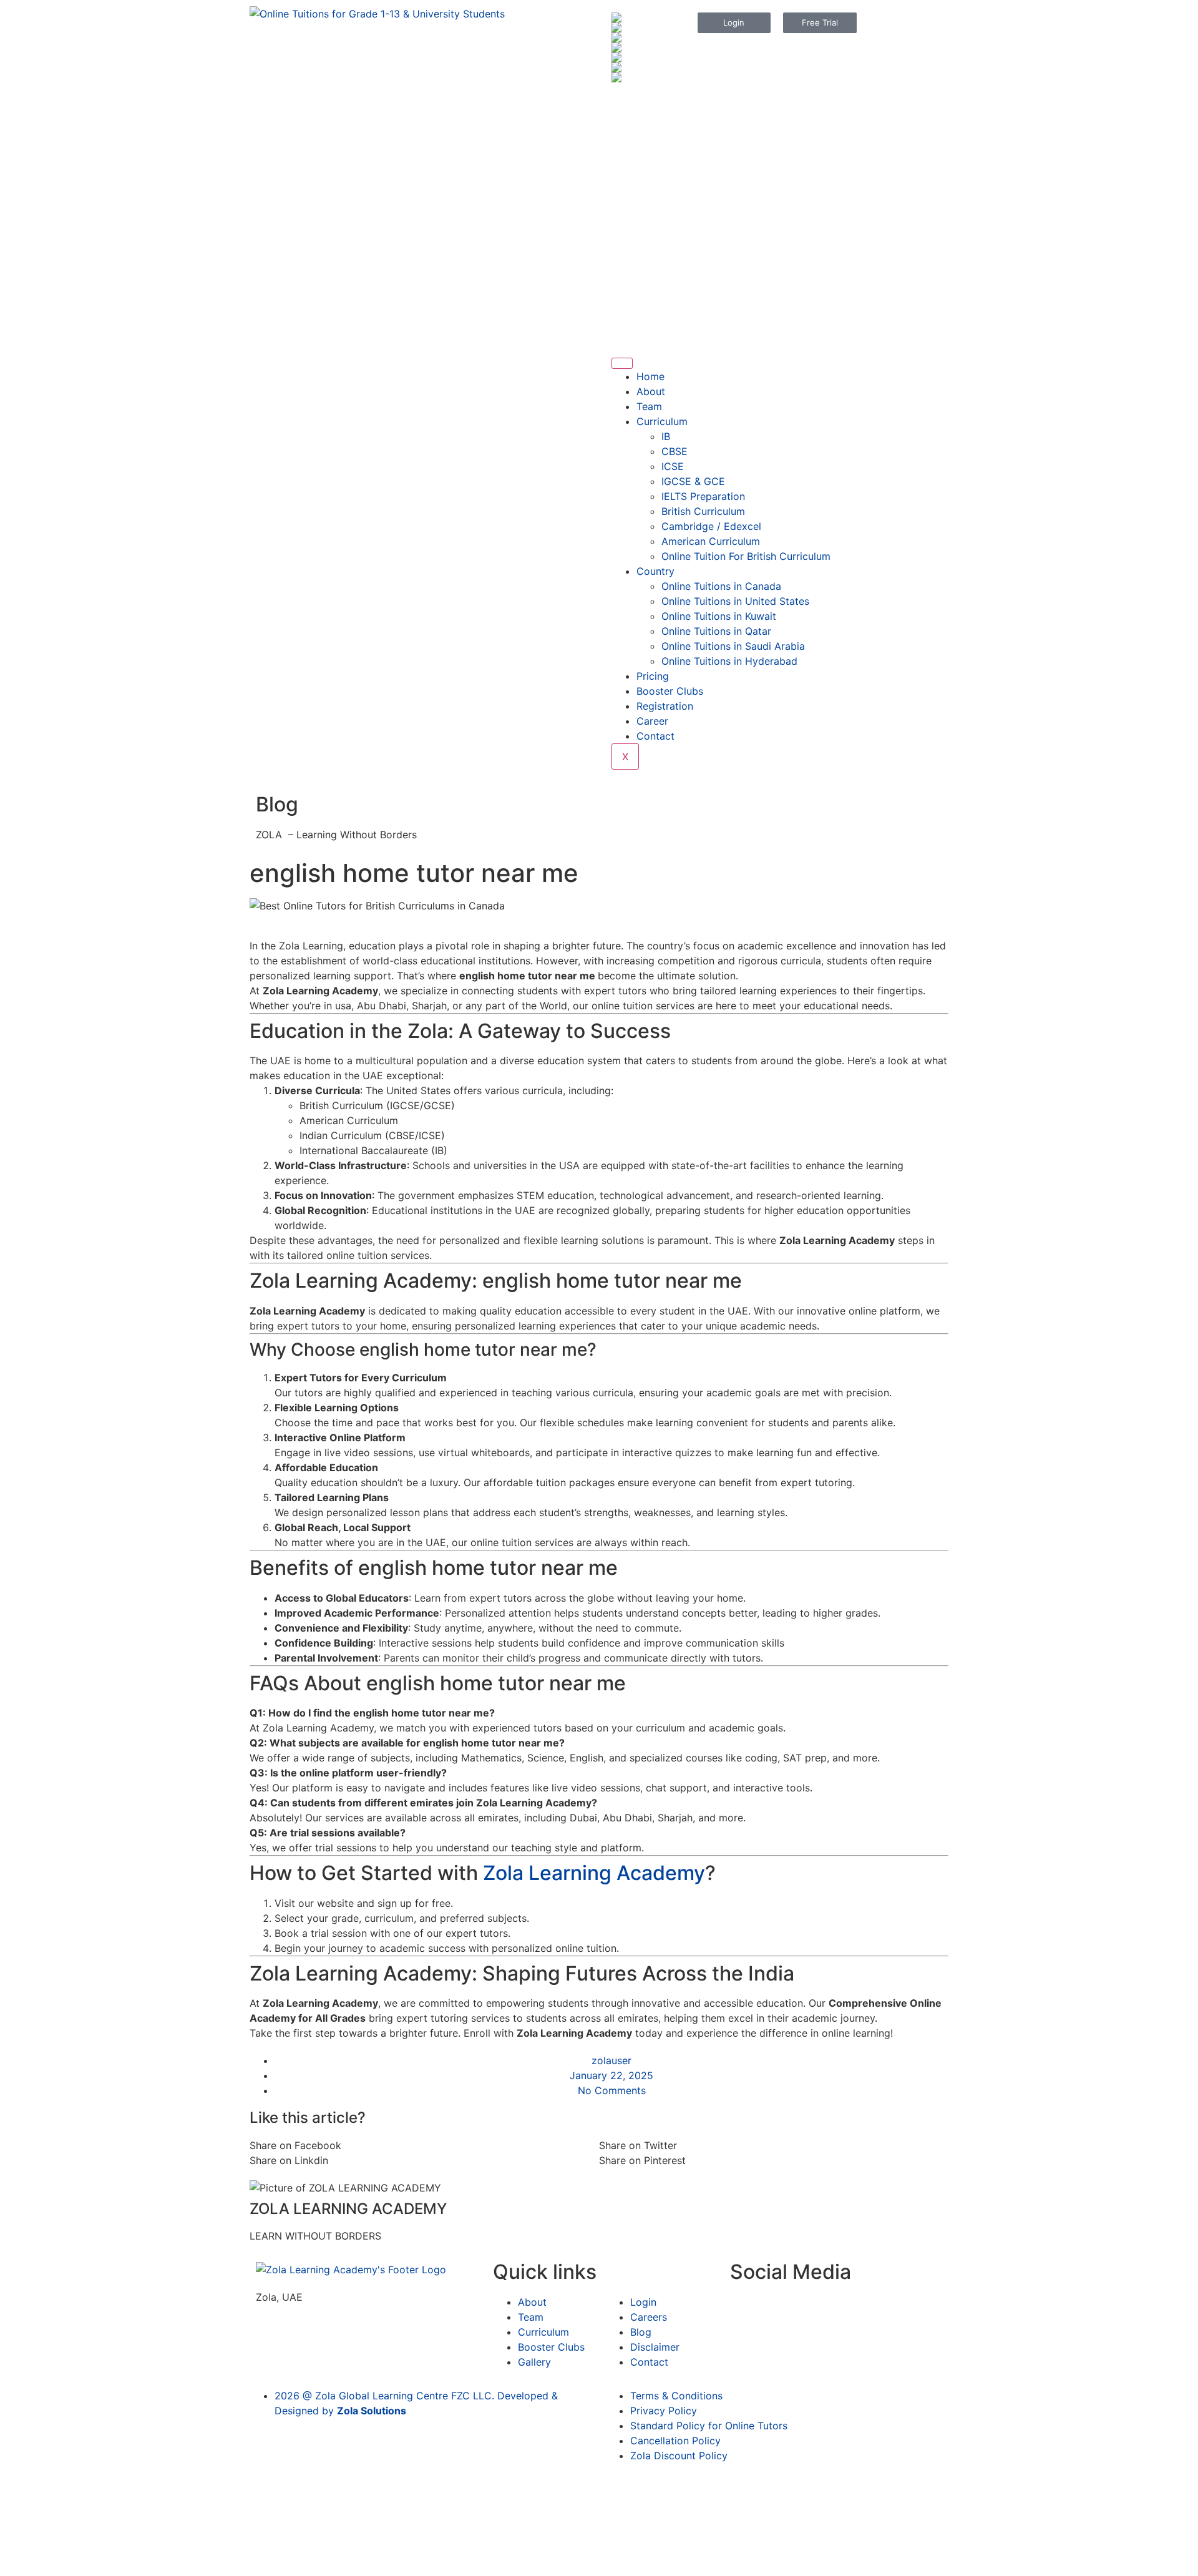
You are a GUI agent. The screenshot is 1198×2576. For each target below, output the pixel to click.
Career (652, 721)
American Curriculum (711, 541)
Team (649, 406)
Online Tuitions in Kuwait (719, 616)
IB (666, 436)
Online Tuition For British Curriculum (746, 556)
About (651, 391)
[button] (424, 2145)
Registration (665, 706)
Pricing (653, 676)
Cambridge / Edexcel (711, 526)
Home (650, 376)
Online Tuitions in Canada (721, 586)
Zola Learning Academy (594, 1873)
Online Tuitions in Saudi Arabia (733, 646)
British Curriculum (703, 511)
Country (655, 571)
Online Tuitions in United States (735, 601)
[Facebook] (627, 98)
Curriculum (662, 421)
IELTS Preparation (703, 496)
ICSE (673, 466)
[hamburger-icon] (622, 363)
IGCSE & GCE (693, 481)
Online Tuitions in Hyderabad (729, 661)
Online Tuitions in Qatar (716, 631)
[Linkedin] (627, 133)
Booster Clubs (670, 691)
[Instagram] (661, 98)
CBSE (674, 451)
